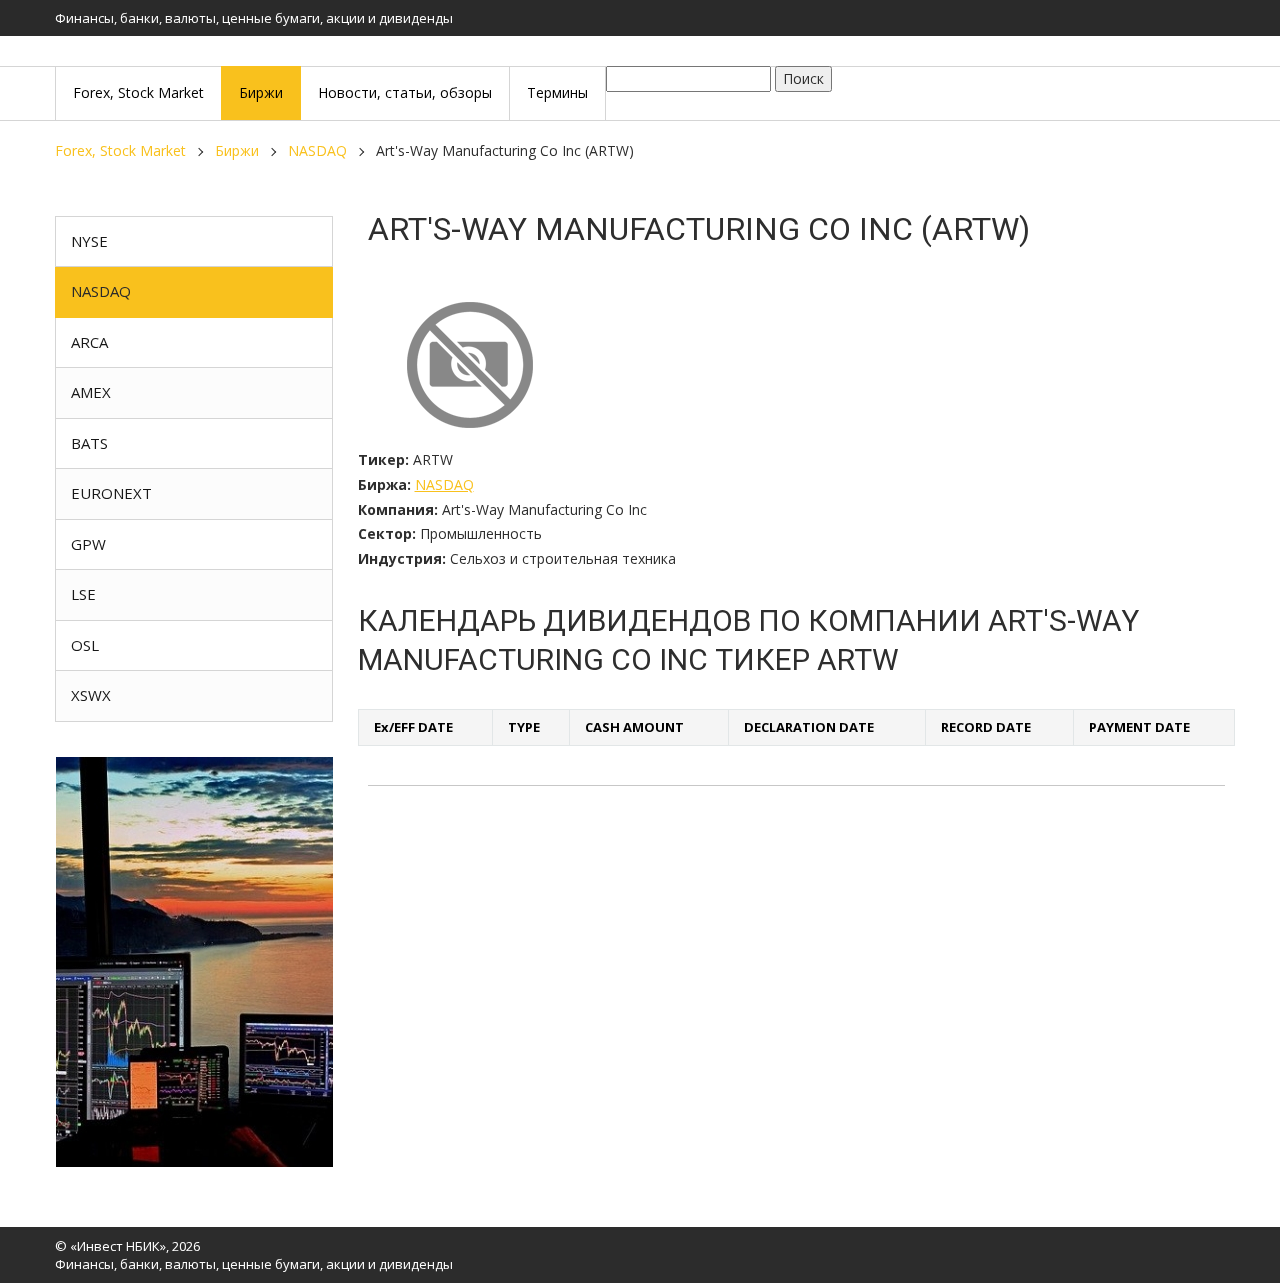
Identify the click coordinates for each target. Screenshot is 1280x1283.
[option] (194, 962)
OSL (85, 645)
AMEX (91, 392)
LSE (83, 594)
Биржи (237, 150)
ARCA (89, 342)
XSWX (91, 695)
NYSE (89, 241)
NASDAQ (317, 150)
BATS (89, 443)
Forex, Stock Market (120, 150)
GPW (88, 544)
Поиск (803, 78)
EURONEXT (111, 493)
